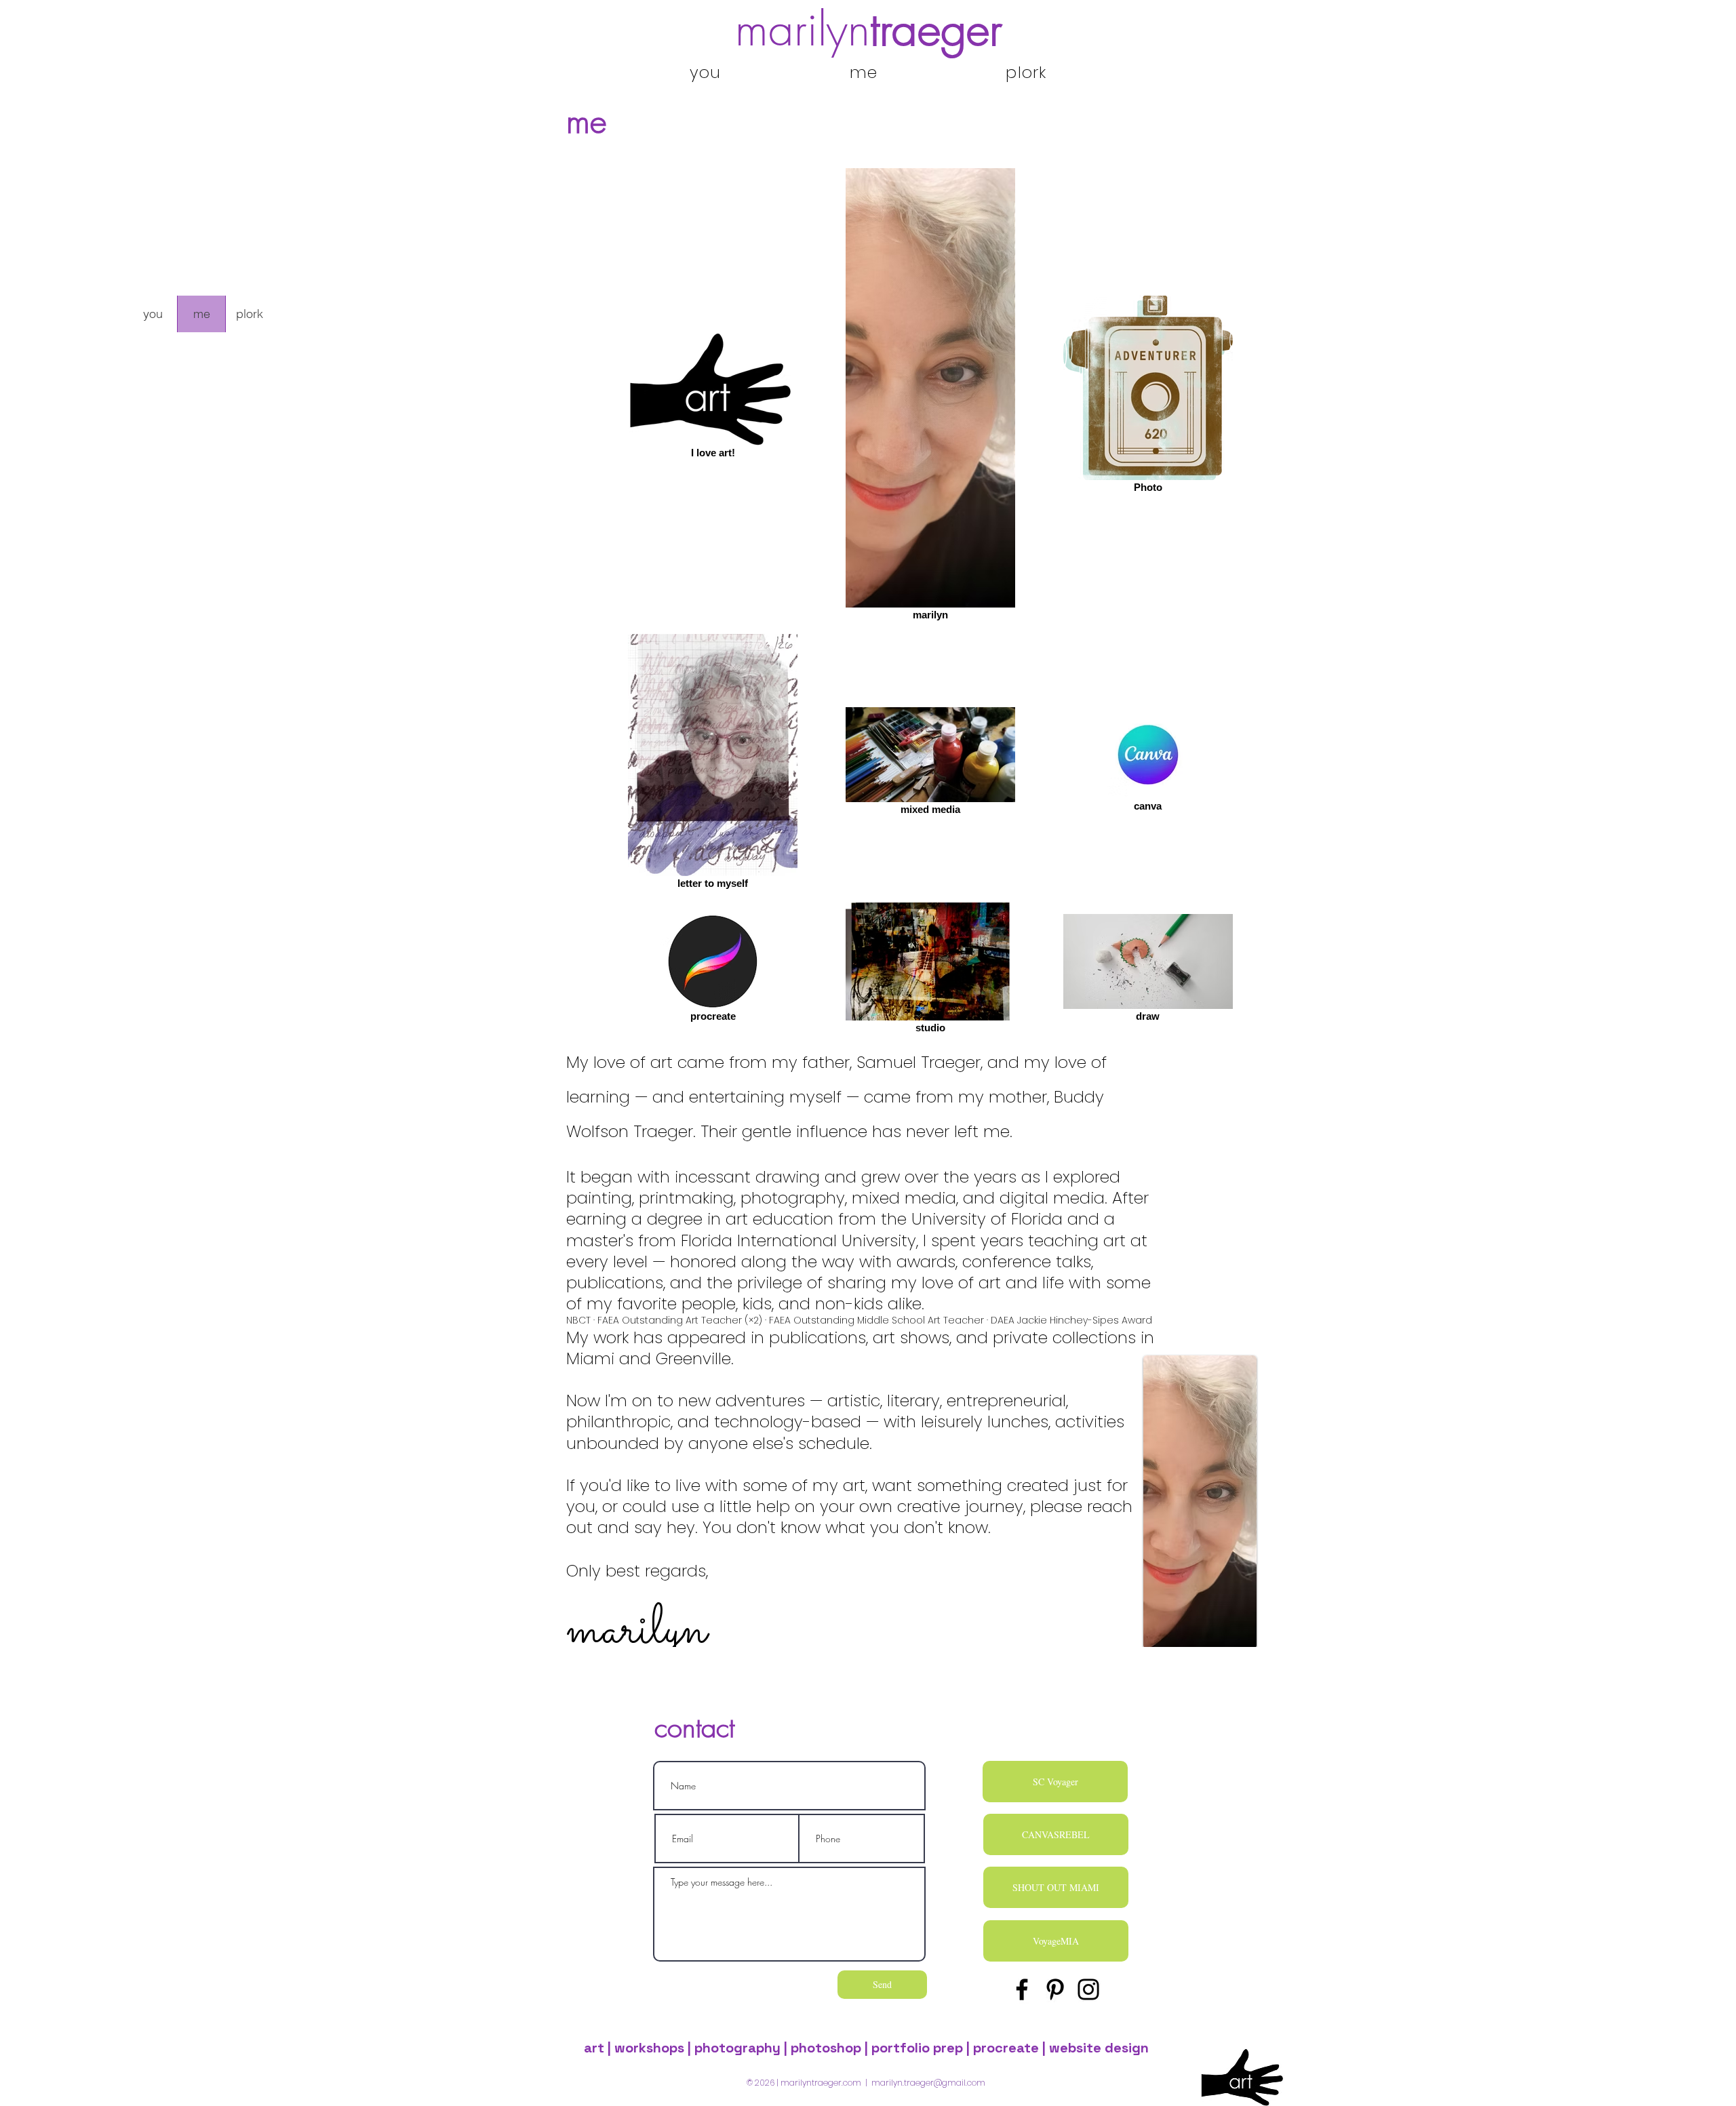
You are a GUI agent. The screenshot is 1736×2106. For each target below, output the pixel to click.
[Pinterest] (1055, 1989)
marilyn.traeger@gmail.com (928, 2083)
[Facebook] (1022, 1989)
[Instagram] (1088, 1989)
